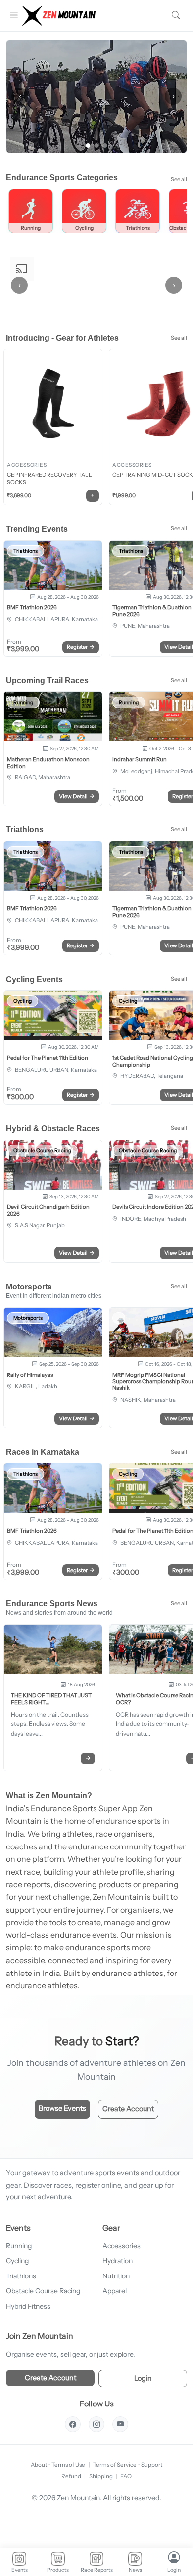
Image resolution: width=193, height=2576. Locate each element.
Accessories (121, 2246)
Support (152, 2465)
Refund (71, 2476)
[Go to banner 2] (97, 146)
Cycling (17, 2261)
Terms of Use (68, 2465)
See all (179, 179)
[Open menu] (13, 16)
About (39, 2465)
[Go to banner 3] (105, 146)
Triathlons (21, 2276)
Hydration (118, 2261)
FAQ (126, 2476)
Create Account (128, 2109)
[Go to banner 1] (88, 146)
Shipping (101, 2476)
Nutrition (116, 2276)
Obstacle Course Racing (43, 2291)
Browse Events (62, 2108)
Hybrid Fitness (28, 2306)
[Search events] (176, 16)
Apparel (115, 2291)
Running (19, 2246)
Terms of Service (115, 2465)
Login (143, 2378)
